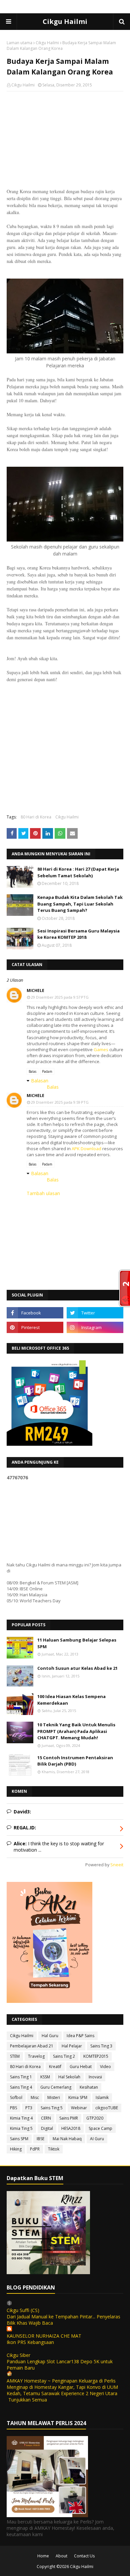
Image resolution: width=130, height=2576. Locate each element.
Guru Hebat (81, 2067)
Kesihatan (89, 2087)
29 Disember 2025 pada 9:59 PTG (60, 1102)
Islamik (102, 2097)
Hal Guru (50, 2036)
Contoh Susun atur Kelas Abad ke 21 (77, 1668)
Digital (47, 2128)
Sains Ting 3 (101, 2046)
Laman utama (19, 43)
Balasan (40, 1081)
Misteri (54, 2097)
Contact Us (84, 2556)
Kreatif (55, 2067)
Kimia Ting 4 (21, 2118)
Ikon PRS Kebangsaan (30, 2342)
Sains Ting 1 (21, 2077)
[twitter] (95, 1313)
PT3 (29, 2108)
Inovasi (95, 2077)
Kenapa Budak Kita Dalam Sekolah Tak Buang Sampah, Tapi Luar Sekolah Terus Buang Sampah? (80, 904)
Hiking (16, 2149)
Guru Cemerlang (56, 2087)
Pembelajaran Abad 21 (32, 2046)
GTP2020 (95, 2118)
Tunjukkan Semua (28, 2400)
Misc (35, 2097)
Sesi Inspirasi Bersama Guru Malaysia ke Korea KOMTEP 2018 (78, 934)
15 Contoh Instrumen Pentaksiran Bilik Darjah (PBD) (75, 1761)
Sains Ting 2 (64, 2056)
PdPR (35, 2149)
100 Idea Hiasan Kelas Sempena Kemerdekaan (71, 1700)
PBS (13, 2108)
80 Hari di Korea (36, 817)
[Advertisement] (65, 140)
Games (101, 1049)
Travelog (36, 2056)
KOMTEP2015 (96, 2056)
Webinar (79, 2108)
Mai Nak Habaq (67, 2139)
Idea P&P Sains (80, 2036)
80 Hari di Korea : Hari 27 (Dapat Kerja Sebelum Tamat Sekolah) (78, 872)
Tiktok (54, 2149)
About (61, 2556)
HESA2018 (71, 2128)
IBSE (40, 2139)
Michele (35, 990)
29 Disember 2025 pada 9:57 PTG (60, 997)
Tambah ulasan (43, 1193)
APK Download (86, 1149)
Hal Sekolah (69, 2077)
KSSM (45, 2077)
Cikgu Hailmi (65, 21)
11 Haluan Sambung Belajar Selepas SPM (77, 1643)
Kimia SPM (78, 2097)
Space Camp (100, 2128)
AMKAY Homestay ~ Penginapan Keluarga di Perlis (61, 2381)
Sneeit (117, 1865)
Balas (32, 1071)
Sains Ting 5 (52, 2108)
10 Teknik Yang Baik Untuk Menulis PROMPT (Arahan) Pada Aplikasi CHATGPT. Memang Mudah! (76, 1731)
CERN (46, 2118)
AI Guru (97, 2139)
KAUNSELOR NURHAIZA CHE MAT (44, 2336)
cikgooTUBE (107, 2108)
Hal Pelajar (72, 2046)
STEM (15, 2056)
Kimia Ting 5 (21, 2128)
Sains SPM (19, 2139)
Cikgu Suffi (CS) (23, 2310)
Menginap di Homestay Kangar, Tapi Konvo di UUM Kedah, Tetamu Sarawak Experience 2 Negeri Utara (62, 2390)
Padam (47, 1071)
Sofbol (16, 2097)
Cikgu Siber (18, 2355)
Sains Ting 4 (21, 2087)
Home (43, 2556)
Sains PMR (69, 2118)
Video (105, 2067)
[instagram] (95, 1327)
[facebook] (35, 1313)
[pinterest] (35, 1327)
